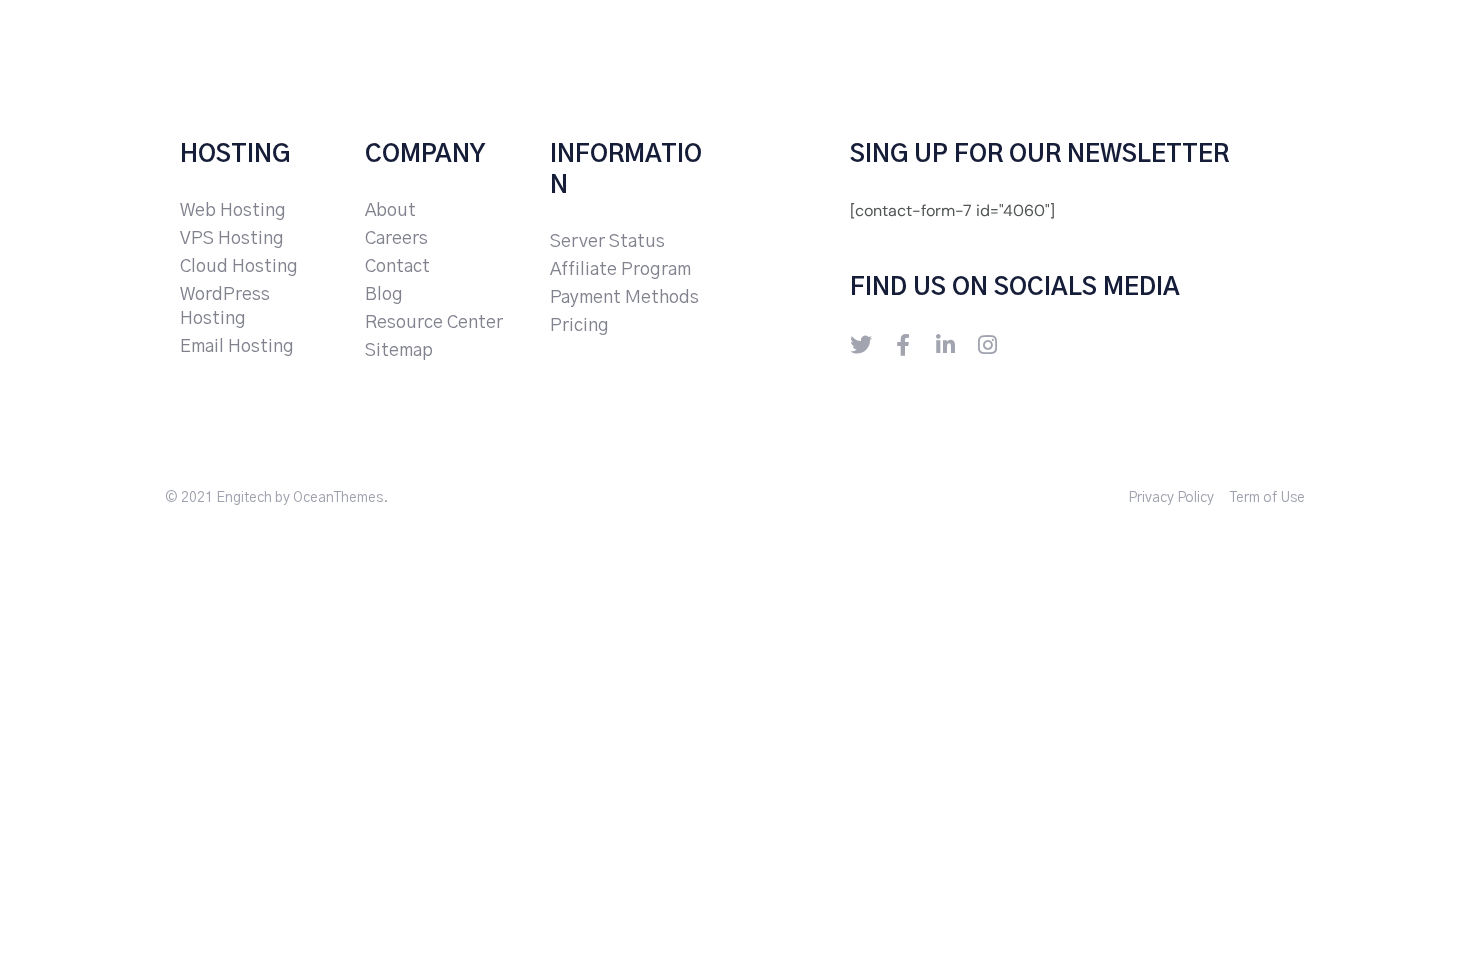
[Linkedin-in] (945, 345)
